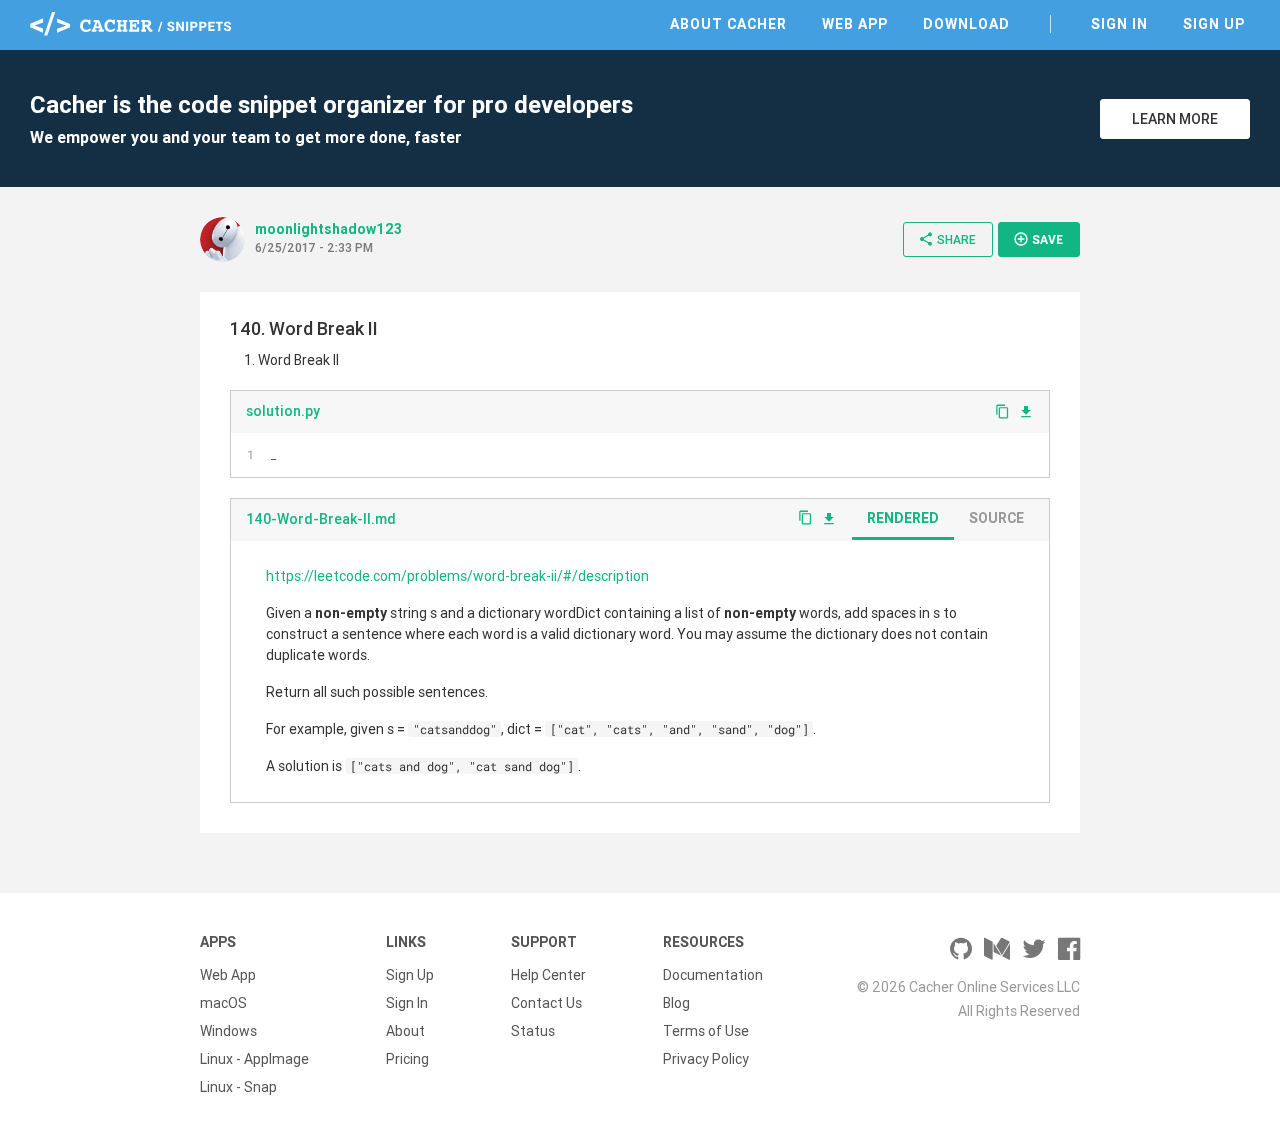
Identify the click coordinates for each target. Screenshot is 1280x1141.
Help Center (548, 975)
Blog (676, 1003)
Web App (855, 24)
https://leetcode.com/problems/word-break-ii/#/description (457, 576)
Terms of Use (706, 1031)
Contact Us (546, 1003)
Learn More (1175, 119)
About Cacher (728, 24)
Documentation (713, 975)
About (405, 1031)
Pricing (407, 1059)
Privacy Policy (706, 1059)
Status (533, 1031)
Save (1038, 239)
